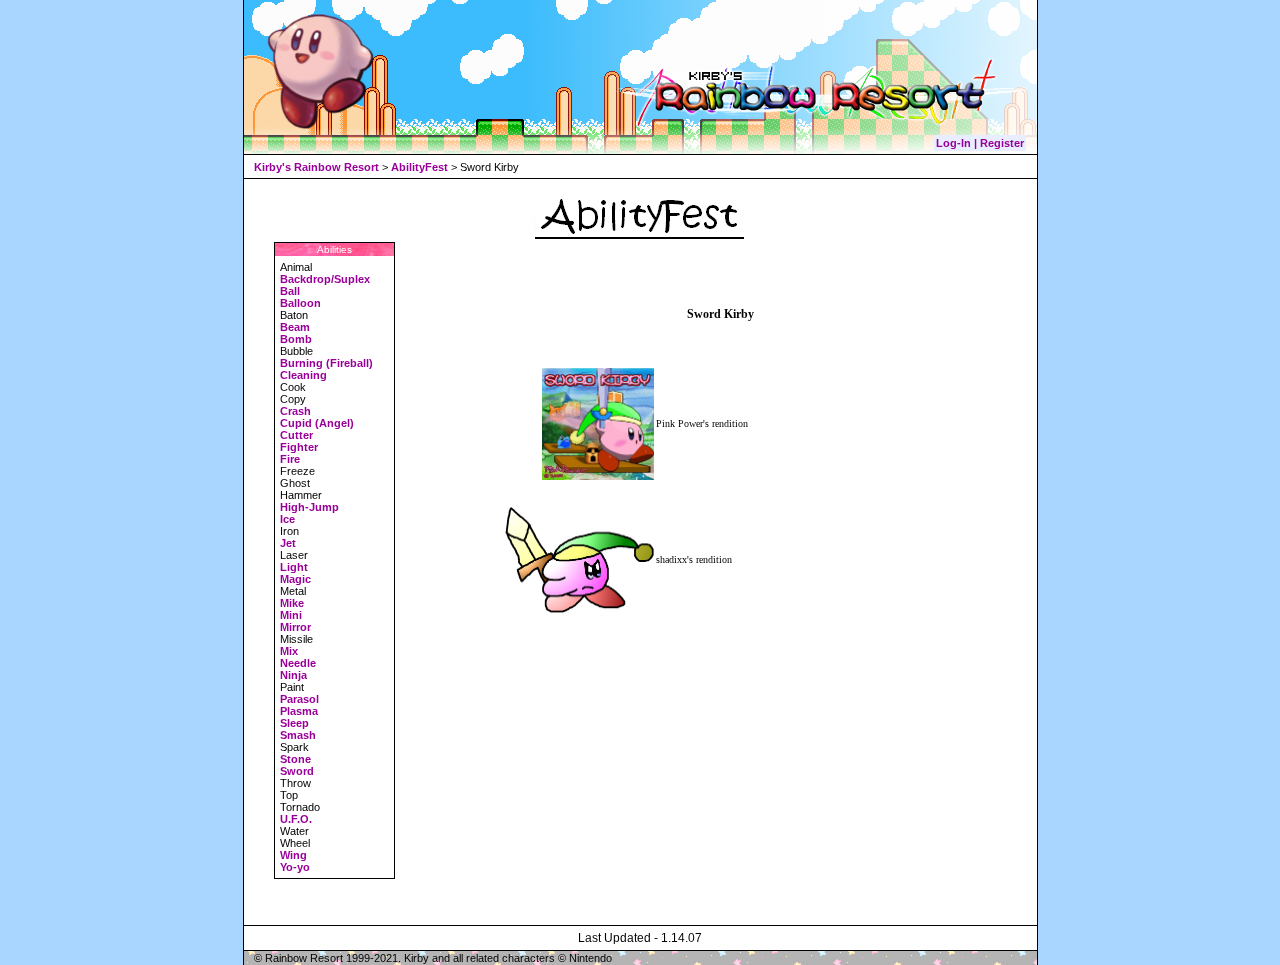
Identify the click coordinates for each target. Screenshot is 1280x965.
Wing (293, 855)
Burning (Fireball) (326, 363)
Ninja (293, 675)
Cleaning (303, 375)
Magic (295, 579)
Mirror (295, 627)
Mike (292, 603)
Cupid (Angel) (317, 423)
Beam (295, 327)
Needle (298, 663)
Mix (289, 651)
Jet (288, 543)
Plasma (299, 711)
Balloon (300, 303)
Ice (287, 519)
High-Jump (309, 507)
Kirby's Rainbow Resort (316, 167)
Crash (295, 411)
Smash (298, 735)
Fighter (299, 447)
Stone (295, 759)
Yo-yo (295, 867)
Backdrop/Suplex (325, 279)
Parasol (299, 699)
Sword (297, 771)
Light (294, 567)
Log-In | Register (980, 143)
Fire (290, 459)
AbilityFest (419, 167)
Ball (290, 291)
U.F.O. (296, 819)
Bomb (296, 339)
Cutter (296, 435)
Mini (291, 615)
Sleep (294, 723)
